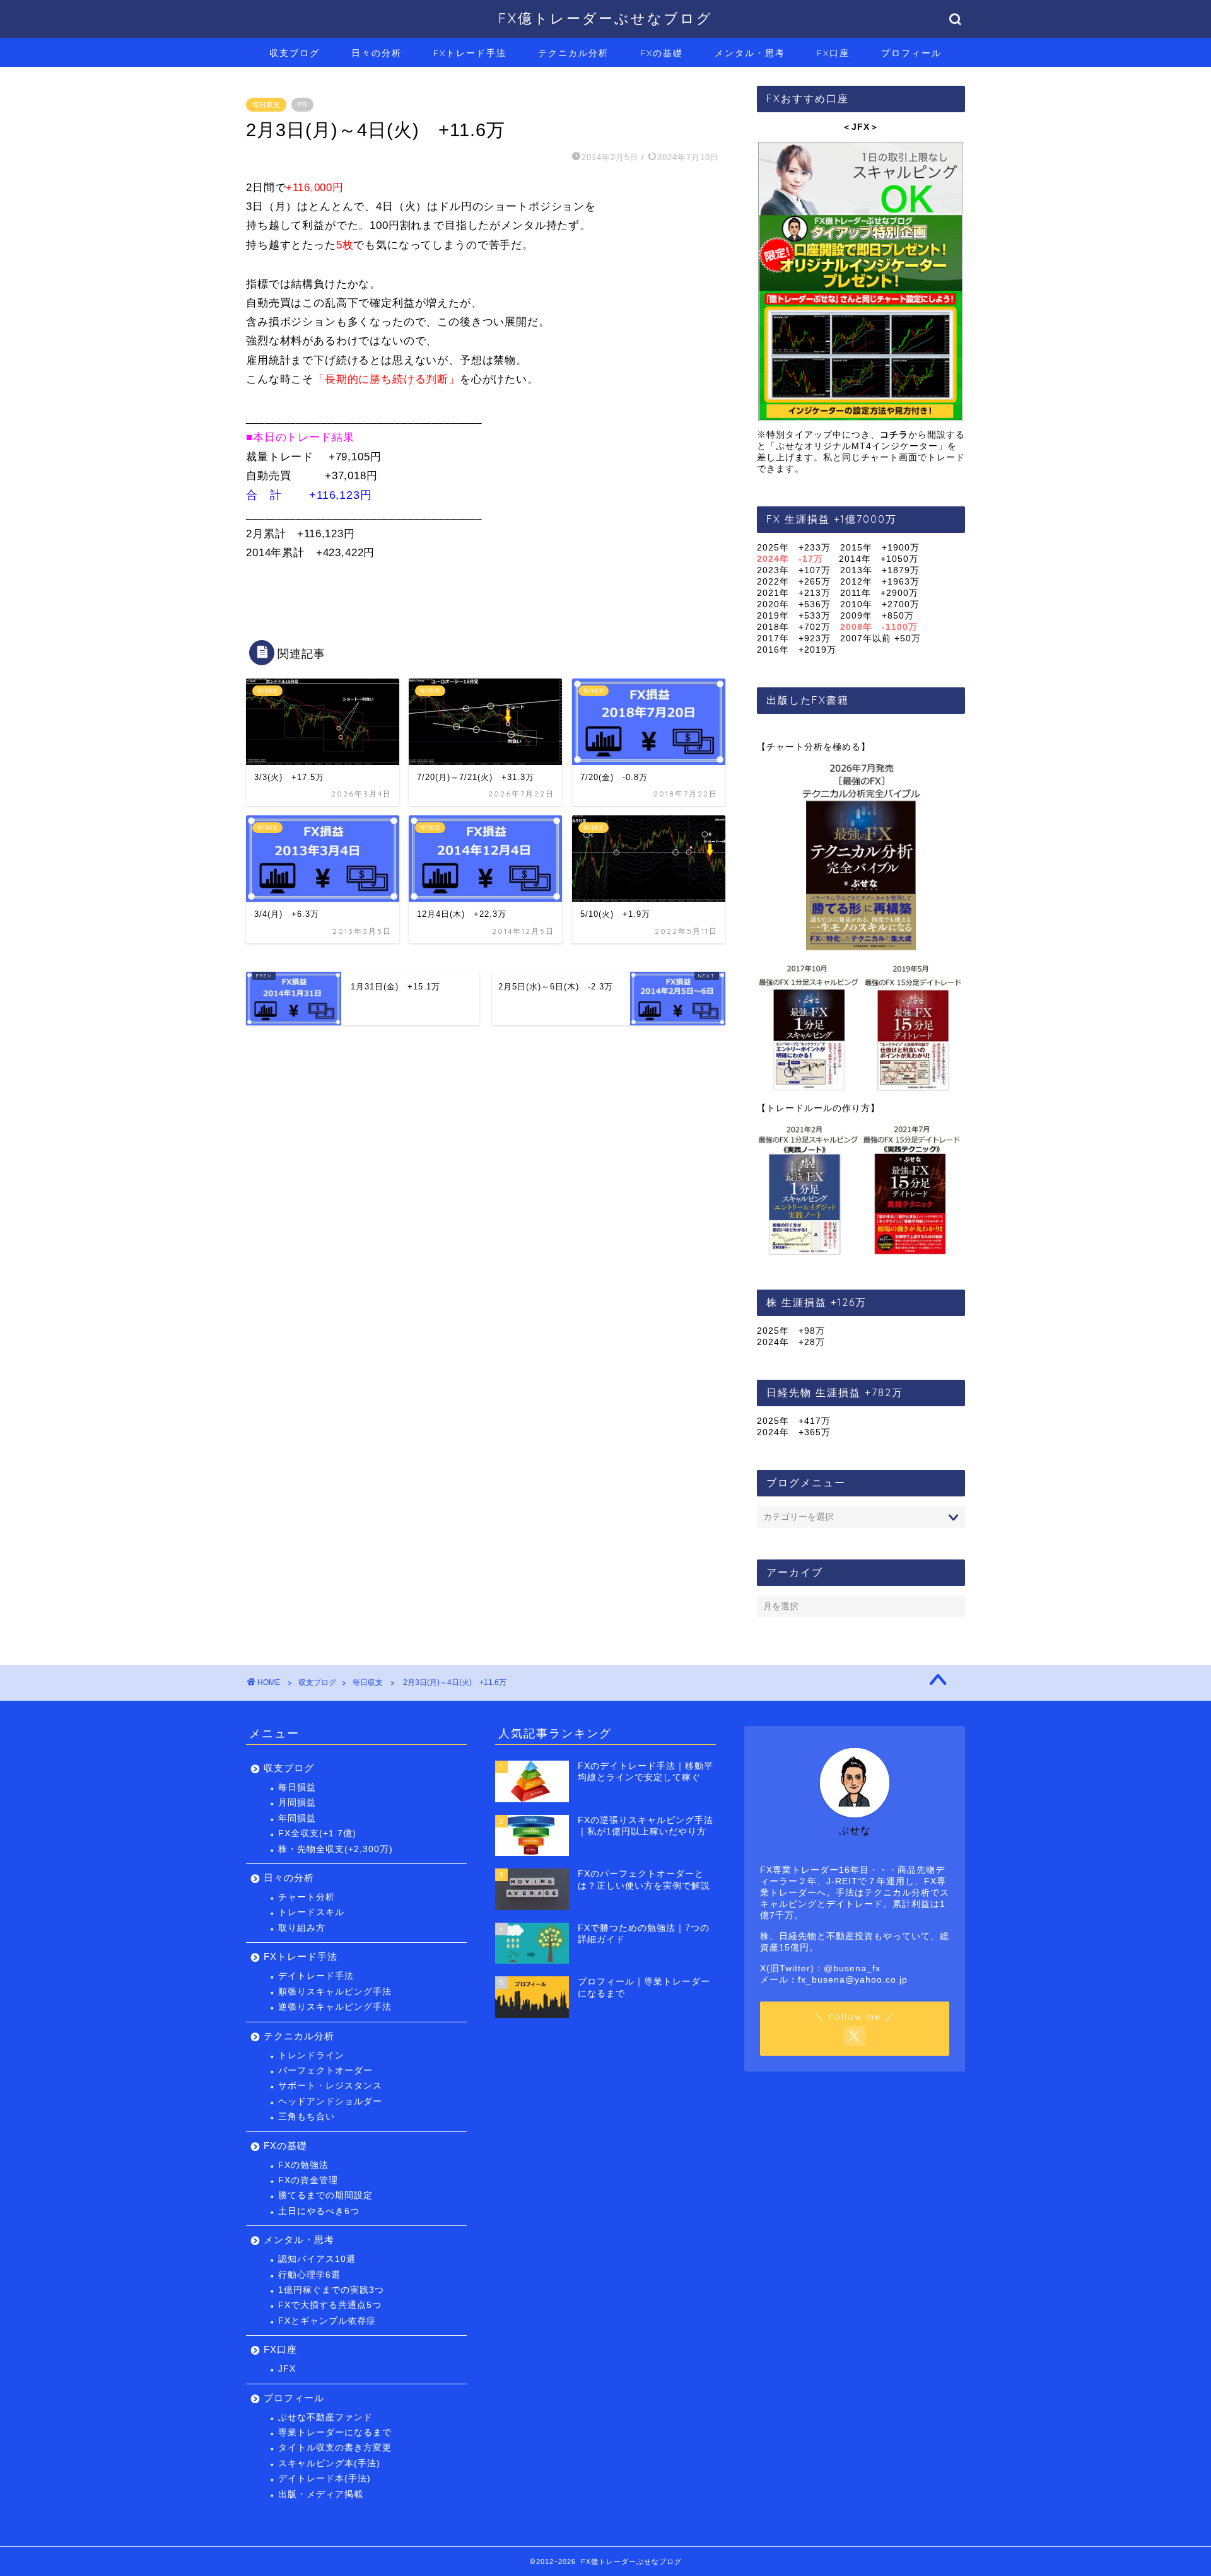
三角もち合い (307, 2117)
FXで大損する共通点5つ (330, 2305)
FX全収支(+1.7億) (317, 1833)
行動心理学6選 (309, 2275)
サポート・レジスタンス (330, 2086)
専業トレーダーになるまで (335, 2433)
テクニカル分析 (573, 53)
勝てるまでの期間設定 (325, 2195)
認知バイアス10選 (317, 2259)
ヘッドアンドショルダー (330, 2101)
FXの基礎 (662, 53)
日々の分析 (377, 53)
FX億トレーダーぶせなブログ (605, 18)
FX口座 (833, 53)
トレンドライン (311, 2055)
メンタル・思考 (750, 53)
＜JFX (856, 127)
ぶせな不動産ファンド (325, 2417)
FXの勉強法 (303, 2165)
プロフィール (911, 53)
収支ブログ (295, 53)
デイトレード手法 (316, 1976)
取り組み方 (302, 1928)
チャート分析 (307, 1897)
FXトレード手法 (470, 53)
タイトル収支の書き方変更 (335, 2448)
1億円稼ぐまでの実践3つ (331, 2290)
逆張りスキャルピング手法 (335, 2007)
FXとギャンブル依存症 (327, 2321)
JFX (287, 2369)
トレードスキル (311, 1912)
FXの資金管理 (308, 2180)
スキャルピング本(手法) (329, 2463)
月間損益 (297, 1803)
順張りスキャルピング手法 (335, 1992)
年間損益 (297, 1818)
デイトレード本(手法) (325, 2479)
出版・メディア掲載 (321, 2494)
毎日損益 (297, 1787)
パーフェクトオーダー (325, 2071)
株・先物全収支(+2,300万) (336, 1849)
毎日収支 (266, 105)
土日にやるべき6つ (319, 2211)
